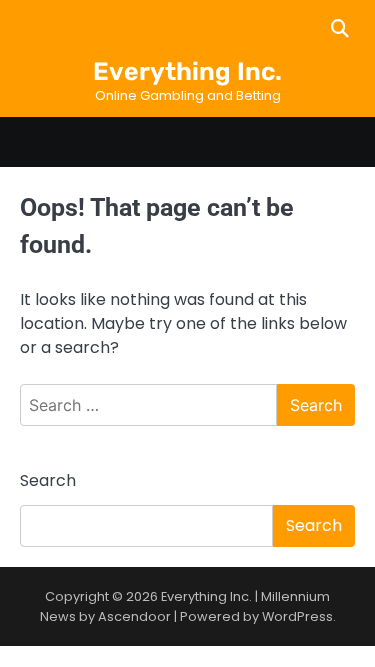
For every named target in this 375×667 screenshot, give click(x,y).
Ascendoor (134, 616)
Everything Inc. (187, 71)
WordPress (297, 616)
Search (48, 480)
